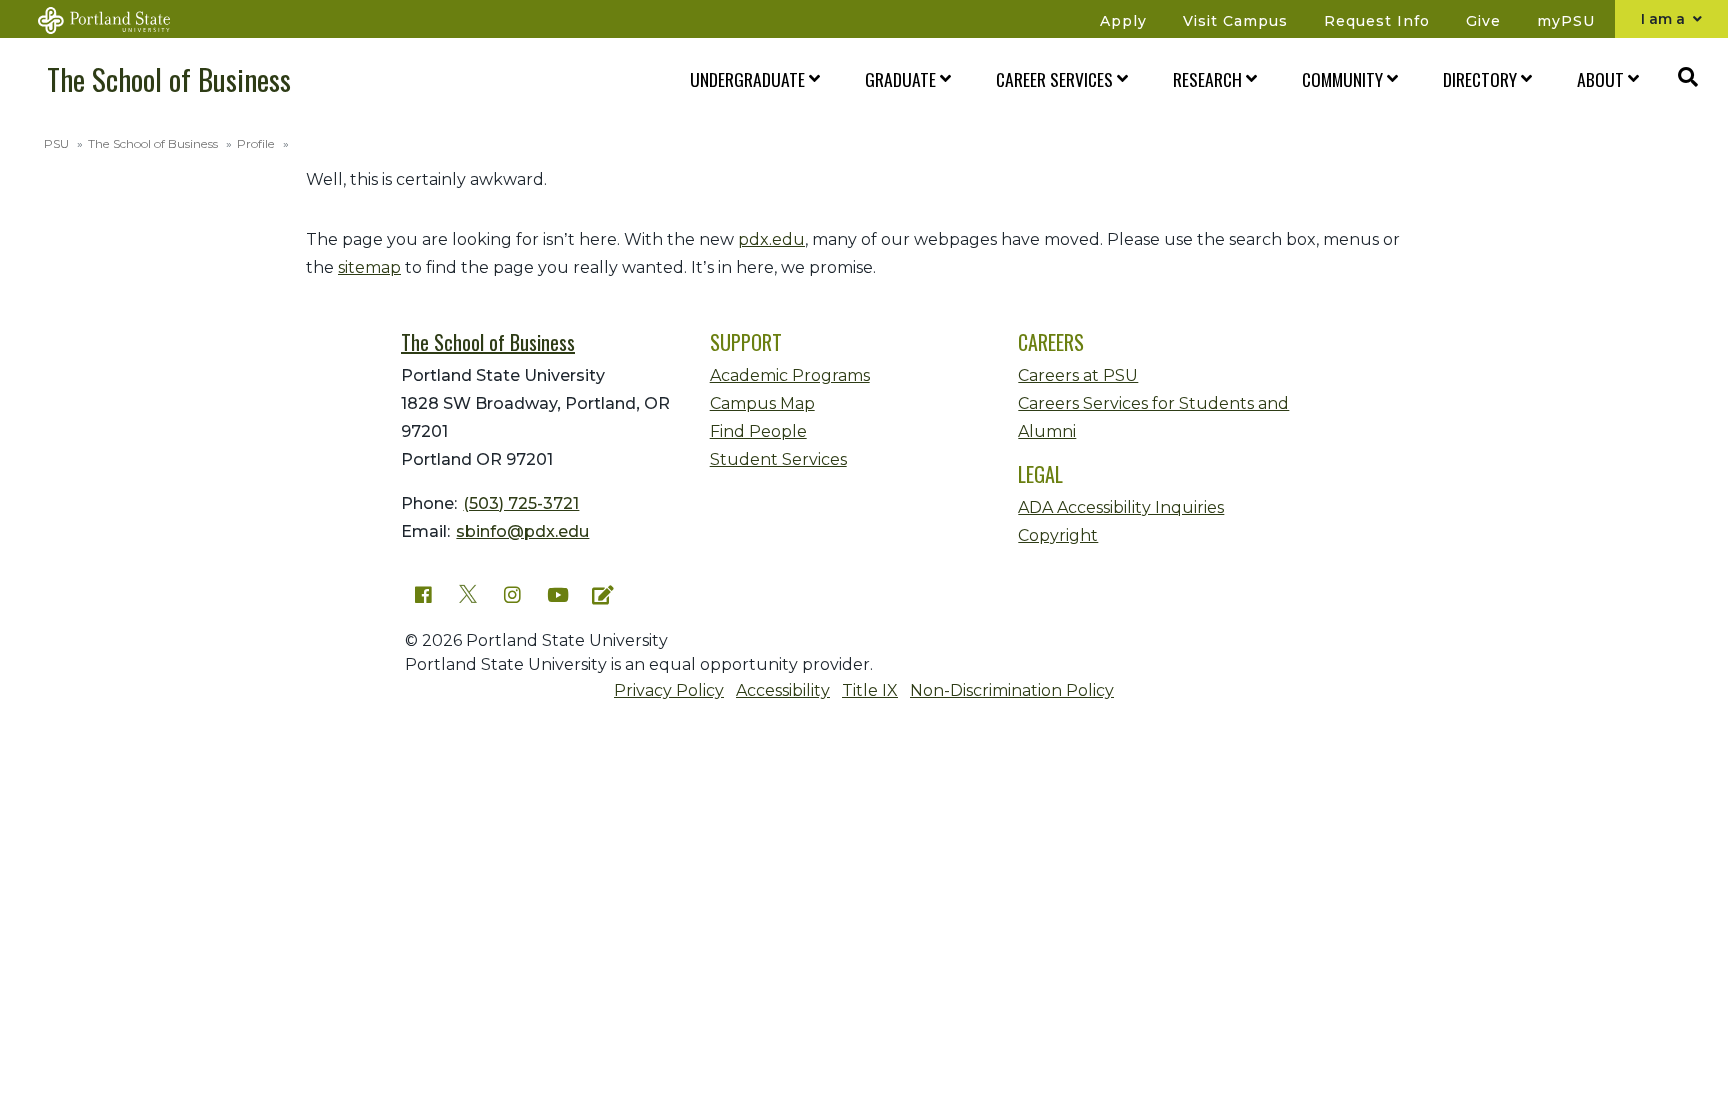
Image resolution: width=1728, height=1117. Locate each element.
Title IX (870, 690)
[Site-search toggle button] (1688, 79)
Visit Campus (1235, 21)
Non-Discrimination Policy (1012, 690)
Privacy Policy (669, 690)
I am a (1665, 19)
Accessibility (783, 690)
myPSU (1566, 21)
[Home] (116, 19)
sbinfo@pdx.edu (522, 531)
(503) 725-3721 (521, 503)
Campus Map (762, 403)
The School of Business (169, 79)
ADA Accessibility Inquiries (1121, 507)
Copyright (1058, 535)
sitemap (369, 267)
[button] (743, 79)
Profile (256, 143)
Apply (1123, 21)
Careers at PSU (1078, 375)
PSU (56, 143)
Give (1483, 21)
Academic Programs (790, 375)
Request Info (1377, 21)
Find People (758, 431)
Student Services (778, 459)
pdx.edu (771, 239)
